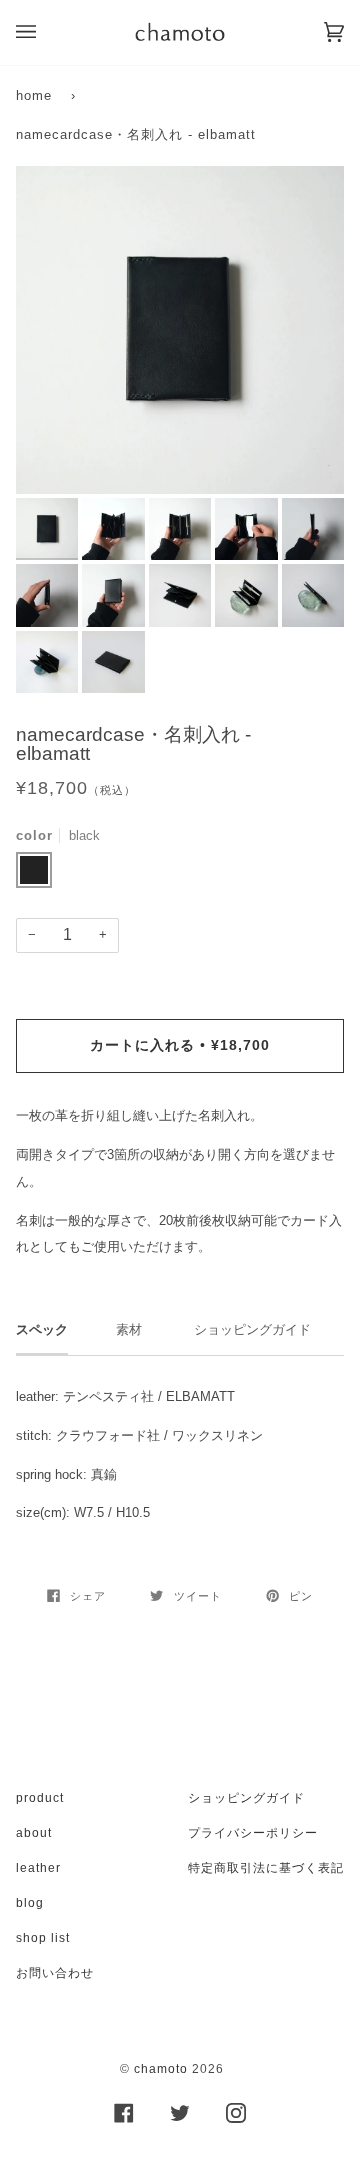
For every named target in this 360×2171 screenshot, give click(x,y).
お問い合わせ (55, 1973)
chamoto (161, 2069)
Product (40, 1798)
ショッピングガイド (246, 1798)
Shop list (43, 1938)
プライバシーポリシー (253, 1833)
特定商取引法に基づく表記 (266, 1868)
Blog (30, 1903)
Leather (38, 1868)
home (34, 95)
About (34, 1833)
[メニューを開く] (46, 32)
